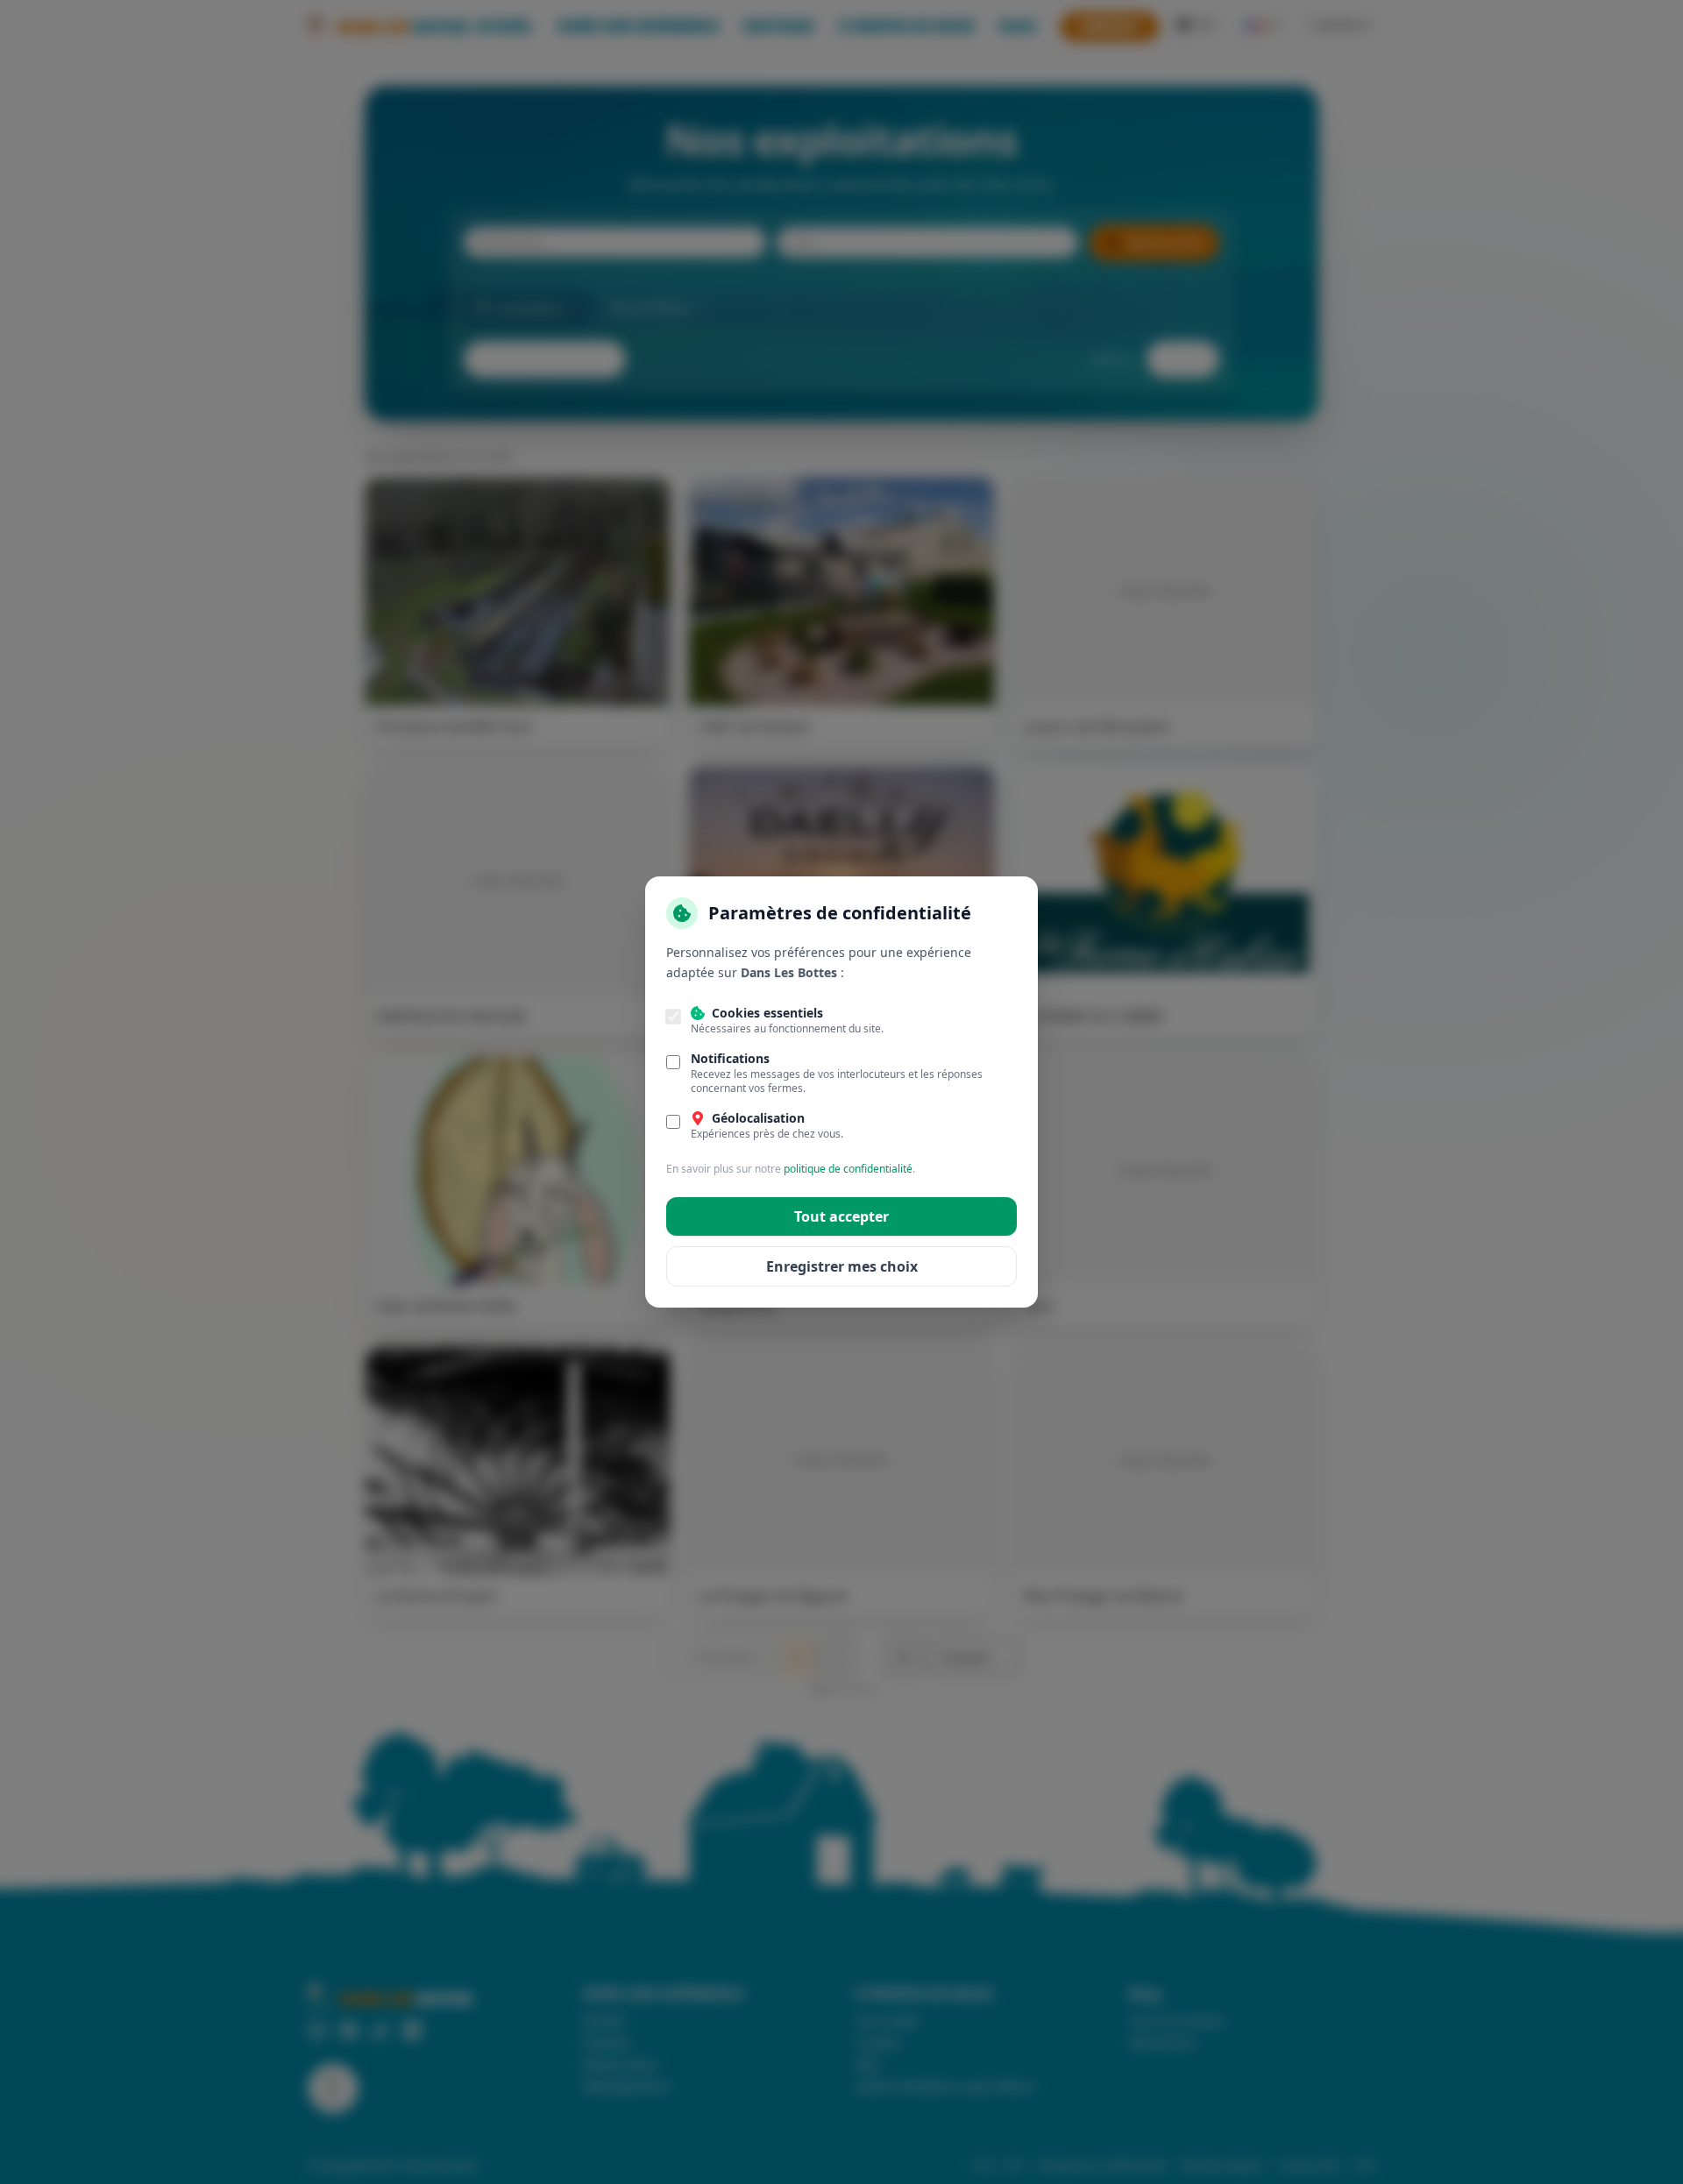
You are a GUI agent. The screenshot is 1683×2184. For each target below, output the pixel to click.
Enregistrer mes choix (842, 1266)
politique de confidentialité (848, 1169)
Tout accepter (841, 1216)
